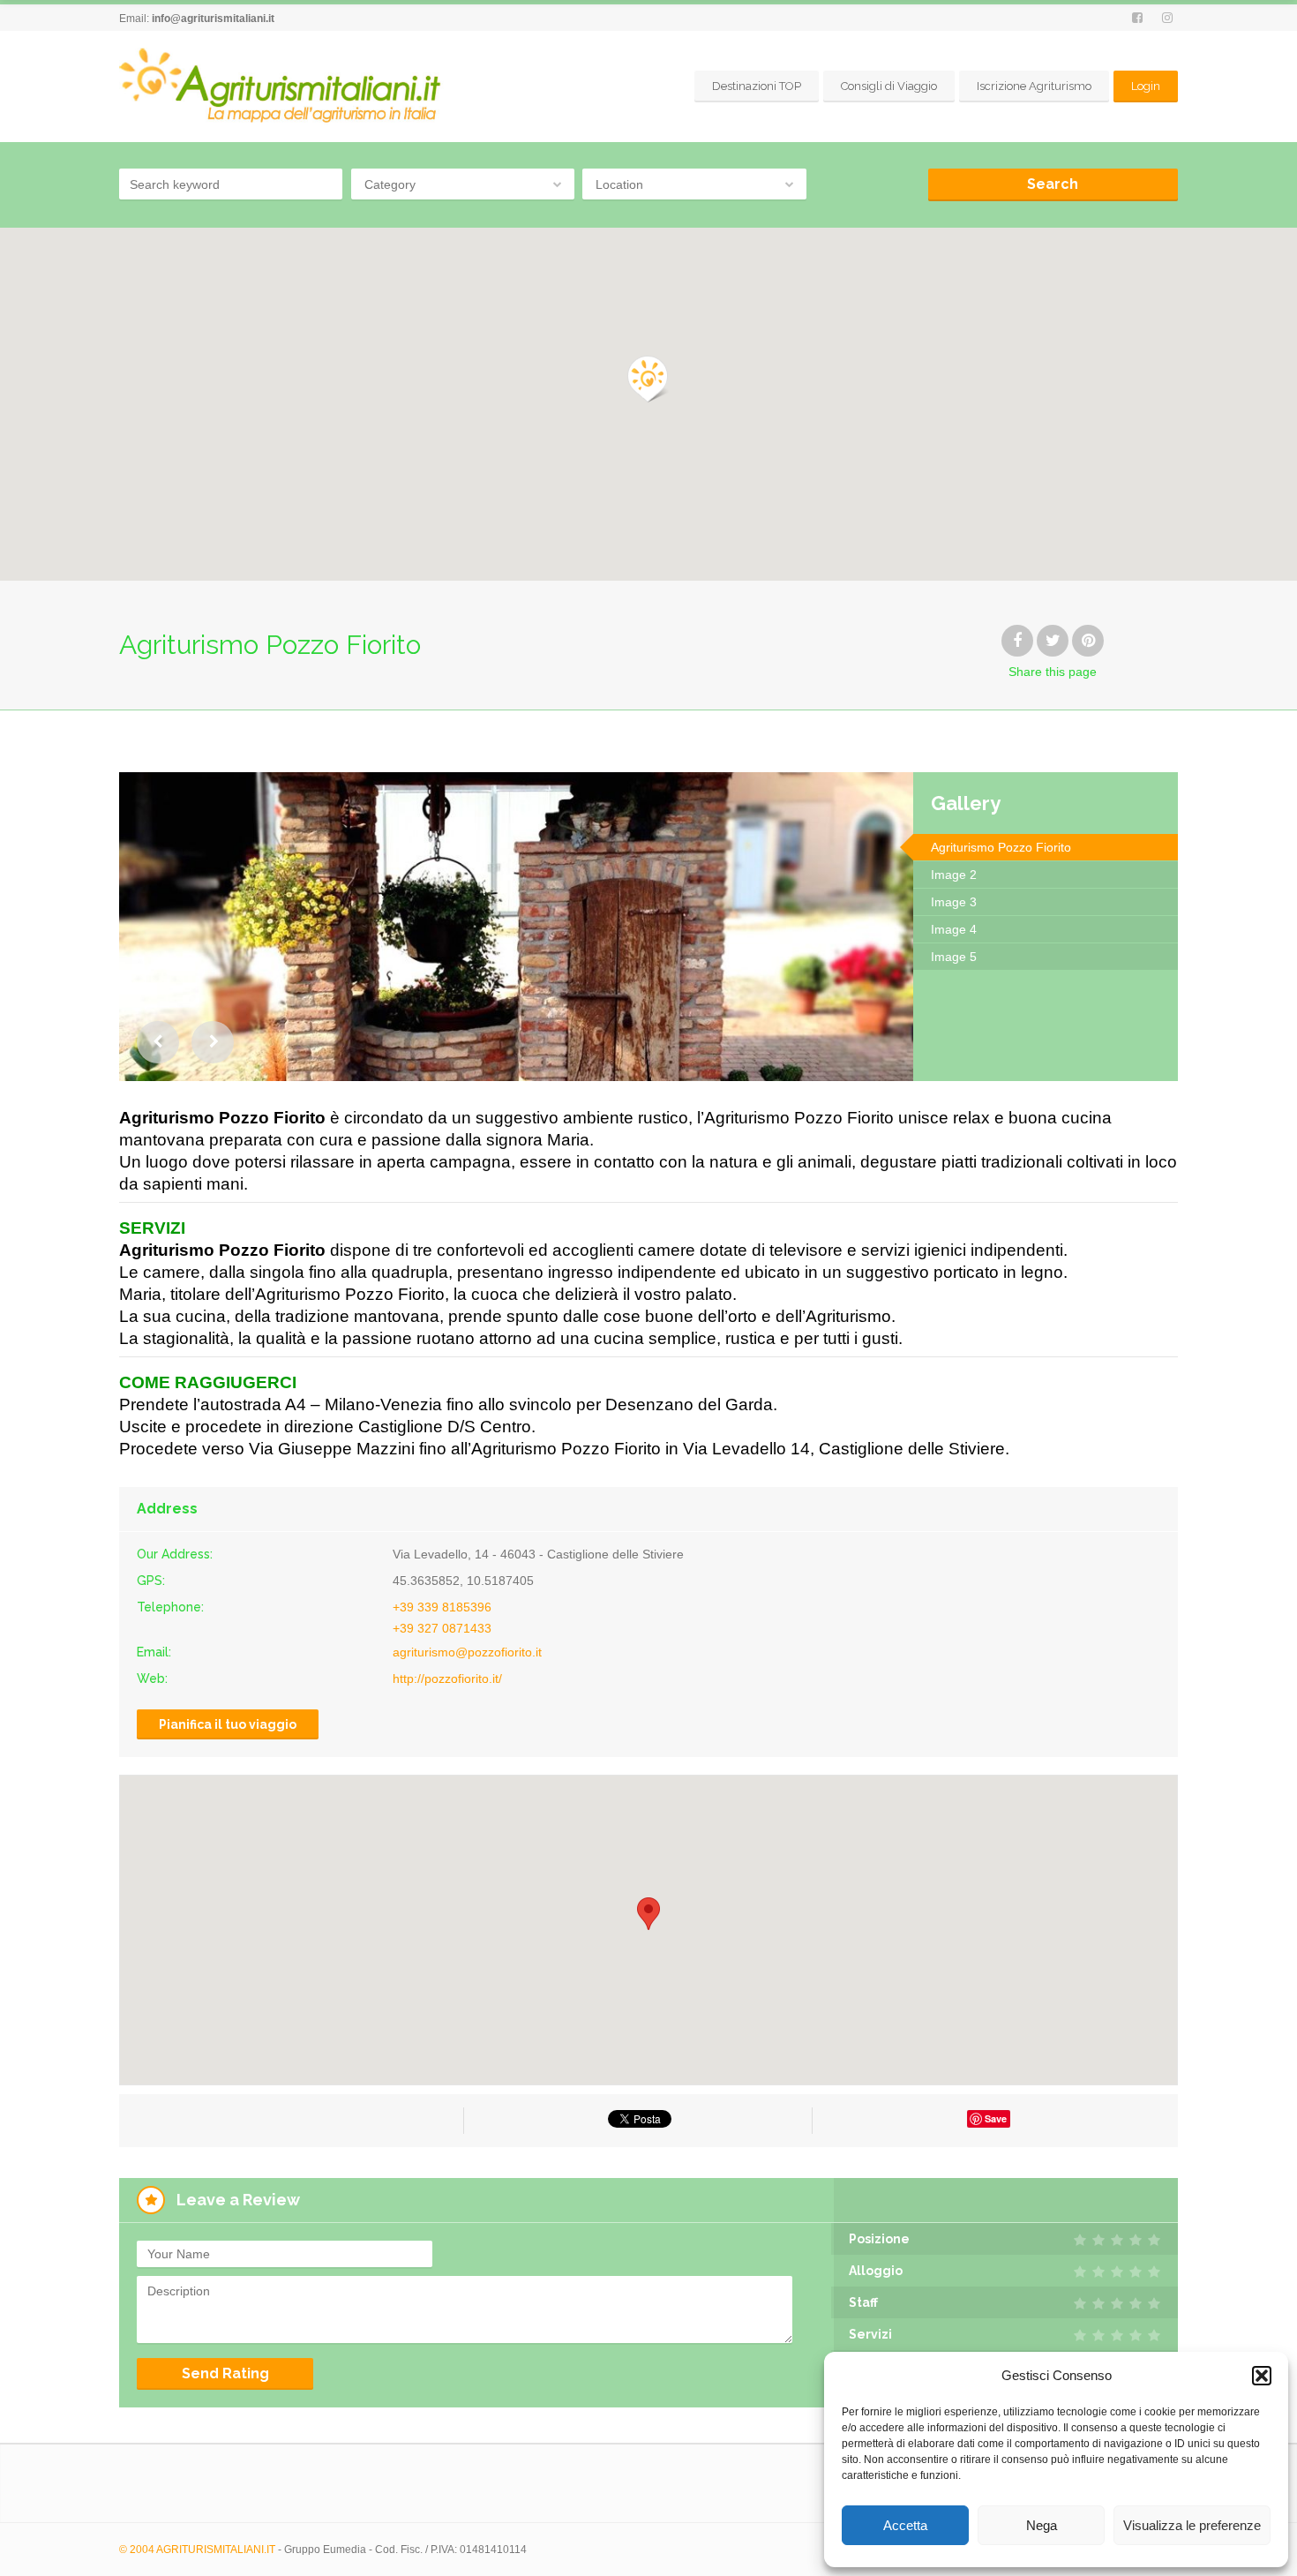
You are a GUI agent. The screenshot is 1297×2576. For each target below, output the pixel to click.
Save (996, 2118)
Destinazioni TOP (757, 86)
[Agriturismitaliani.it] (283, 86)
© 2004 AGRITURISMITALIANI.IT (197, 2550)
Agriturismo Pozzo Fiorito (1001, 847)
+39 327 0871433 (442, 1628)
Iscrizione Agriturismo (1034, 86)
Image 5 (954, 957)
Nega (1042, 2525)
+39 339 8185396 (442, 1607)
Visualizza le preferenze (1192, 2525)
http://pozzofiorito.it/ (447, 1679)
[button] (1262, 2376)
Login (1146, 86)
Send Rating (225, 2373)
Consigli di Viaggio (889, 86)
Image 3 (954, 902)
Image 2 (954, 875)
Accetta (905, 2525)
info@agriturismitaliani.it (213, 19)
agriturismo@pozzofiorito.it (467, 1652)
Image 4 (954, 929)
